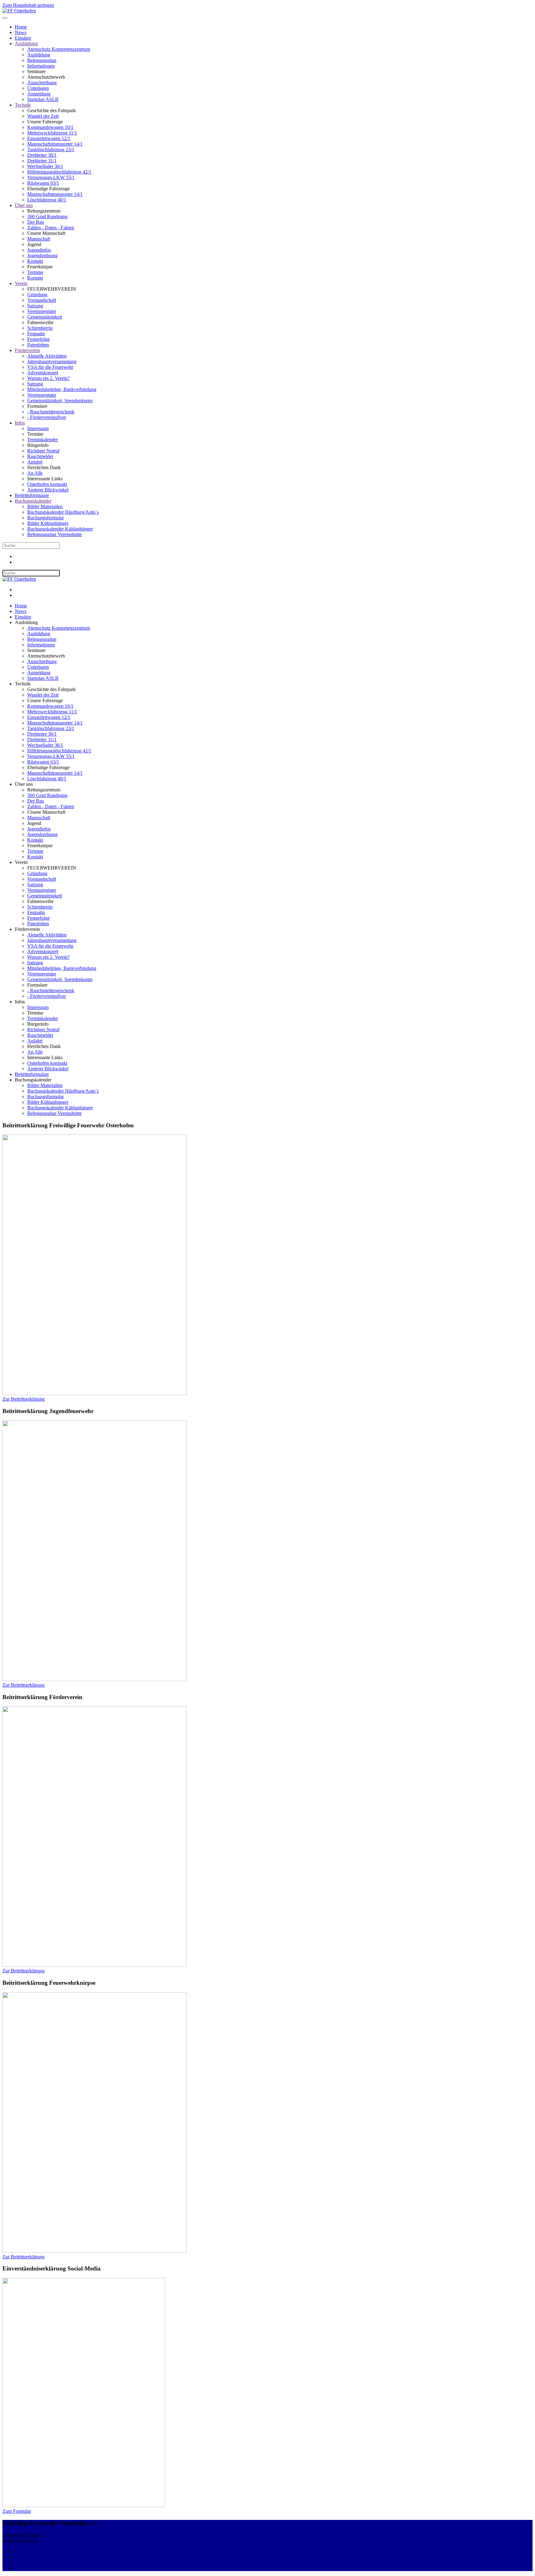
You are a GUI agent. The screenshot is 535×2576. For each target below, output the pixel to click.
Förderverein (27, 350)
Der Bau (36, 222)
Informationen (41, 66)
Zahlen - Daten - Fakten (51, 228)
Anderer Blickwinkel (48, 490)
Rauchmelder (40, 456)
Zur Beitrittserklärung (24, 1399)
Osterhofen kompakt (47, 484)
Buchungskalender (33, 501)
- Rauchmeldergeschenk (51, 412)
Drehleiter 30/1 (42, 155)
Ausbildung (26, 44)
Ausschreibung (42, 83)
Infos (20, 423)
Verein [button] (21, 862)
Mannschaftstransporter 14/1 (55, 144)
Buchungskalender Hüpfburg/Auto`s (63, 512)
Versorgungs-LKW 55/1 (51, 177)
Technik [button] (23, 684)
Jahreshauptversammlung (52, 361)
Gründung (37, 295)
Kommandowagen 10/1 (50, 127)
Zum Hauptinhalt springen (28, 5)
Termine (35, 272)
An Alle (35, 473)
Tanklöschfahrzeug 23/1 (51, 150)
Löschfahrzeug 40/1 (47, 200)
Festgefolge (39, 339)
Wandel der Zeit (43, 116)
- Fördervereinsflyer (47, 417)
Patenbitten (38, 345)
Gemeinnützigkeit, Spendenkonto (60, 401)
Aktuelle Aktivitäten (47, 356)
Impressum (38, 428)
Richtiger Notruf (43, 451)
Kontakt (35, 261)
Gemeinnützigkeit (45, 317)
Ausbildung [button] (26, 622)
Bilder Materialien (45, 506)
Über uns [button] (24, 784)
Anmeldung (39, 94)
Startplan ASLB (43, 99)
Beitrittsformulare (32, 495)
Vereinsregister (42, 311)
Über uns (24, 205)
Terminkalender (43, 440)
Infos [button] (20, 1002)
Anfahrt (35, 462)
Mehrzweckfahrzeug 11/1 (52, 133)
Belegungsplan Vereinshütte (54, 534)
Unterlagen (38, 88)
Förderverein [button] (27, 929)
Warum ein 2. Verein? (48, 378)
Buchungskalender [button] (33, 1080)
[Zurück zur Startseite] (19, 11)
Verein (21, 283)
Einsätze (23, 38)
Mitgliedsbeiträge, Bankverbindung (62, 389)
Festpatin (36, 334)
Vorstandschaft (42, 300)
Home (21, 27)
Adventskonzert (43, 373)
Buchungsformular (46, 518)
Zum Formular (17, 2511)
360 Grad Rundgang (47, 216)
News (21, 32)
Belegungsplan (42, 60)
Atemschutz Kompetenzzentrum (59, 49)
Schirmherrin (40, 328)
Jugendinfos (39, 250)
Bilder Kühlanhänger (48, 523)
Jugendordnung (42, 255)
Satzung (35, 306)
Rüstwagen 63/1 (43, 183)
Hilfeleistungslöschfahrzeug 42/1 (59, 172)
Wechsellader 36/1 (45, 166)
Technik (23, 105)
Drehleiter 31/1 (42, 161)
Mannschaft (39, 239)
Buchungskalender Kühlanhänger (60, 529)
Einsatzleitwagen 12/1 (49, 138)
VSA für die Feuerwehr (50, 367)
